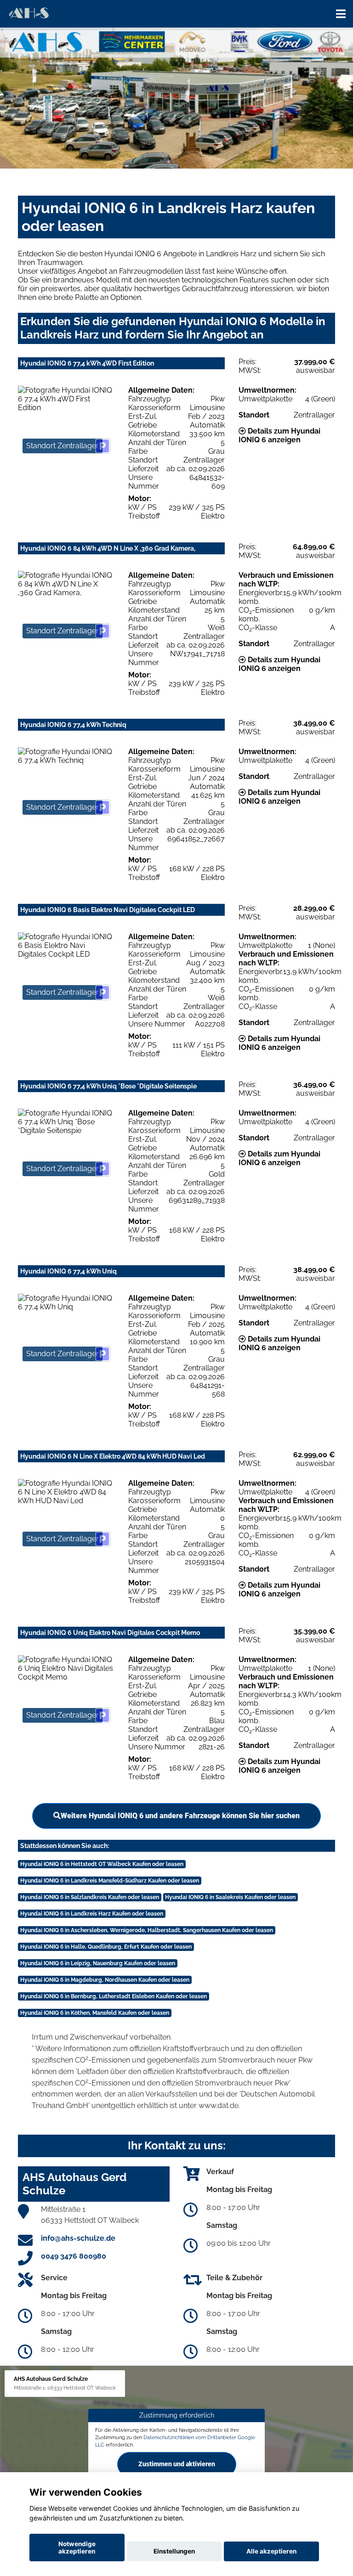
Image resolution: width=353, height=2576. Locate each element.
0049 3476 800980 (74, 2256)
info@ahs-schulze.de (78, 2238)
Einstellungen (174, 2551)
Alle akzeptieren (271, 2551)
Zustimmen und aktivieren (177, 2464)
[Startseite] (28, 13)
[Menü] (341, 14)
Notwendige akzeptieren (77, 2548)
